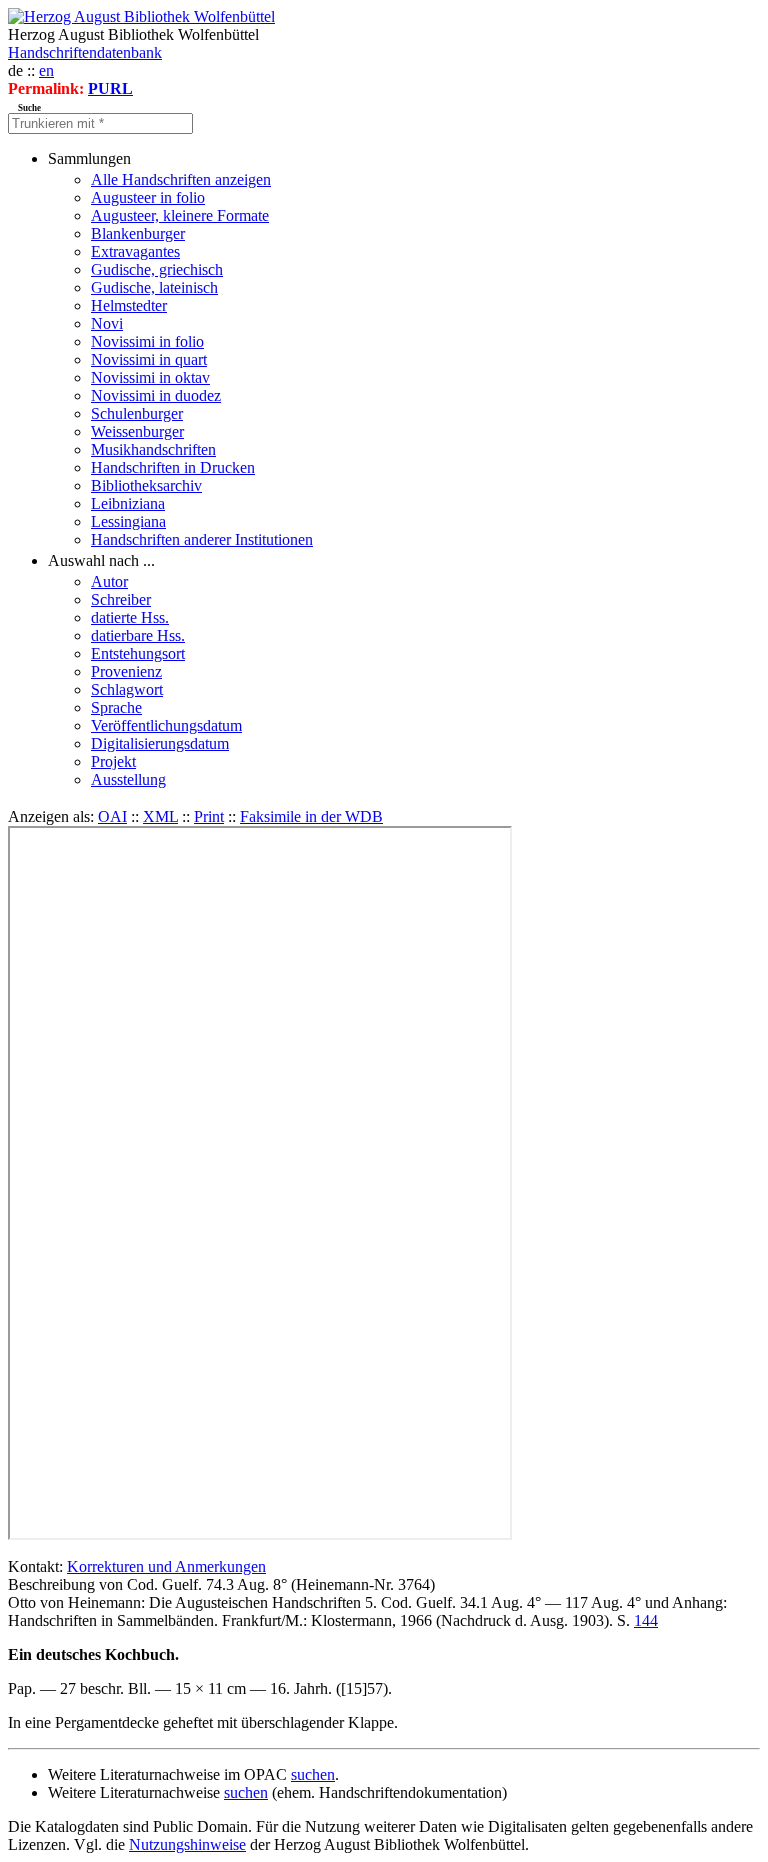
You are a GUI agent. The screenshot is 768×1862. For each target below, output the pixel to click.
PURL (110, 88)
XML (160, 816)
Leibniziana (128, 503)
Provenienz (126, 671)
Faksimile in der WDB (311, 816)
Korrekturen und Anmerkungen (166, 1566)
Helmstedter (129, 305)
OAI (112, 816)
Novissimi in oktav (150, 377)
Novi (107, 323)
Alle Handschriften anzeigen (181, 179)
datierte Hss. (130, 617)
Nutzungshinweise (187, 1844)
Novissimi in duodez (156, 395)
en (46, 70)
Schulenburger (137, 413)
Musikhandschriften (153, 449)
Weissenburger (137, 431)
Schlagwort (127, 689)
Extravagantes (135, 251)
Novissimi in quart (149, 359)
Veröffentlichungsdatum (166, 725)
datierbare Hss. (138, 635)
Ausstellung (128, 779)
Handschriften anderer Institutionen (202, 539)
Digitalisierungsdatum (160, 743)
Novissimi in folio (147, 341)
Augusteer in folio (148, 197)
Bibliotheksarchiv (146, 485)
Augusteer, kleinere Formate (180, 215)
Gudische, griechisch (157, 269)
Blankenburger (138, 233)
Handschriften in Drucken (173, 467)
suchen (313, 1774)
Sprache (116, 707)
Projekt (113, 761)
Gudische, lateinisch (154, 287)
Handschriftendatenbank (85, 52)
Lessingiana (128, 521)
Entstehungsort (138, 653)
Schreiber (121, 599)
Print (209, 816)
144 (646, 1620)
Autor (109, 581)
